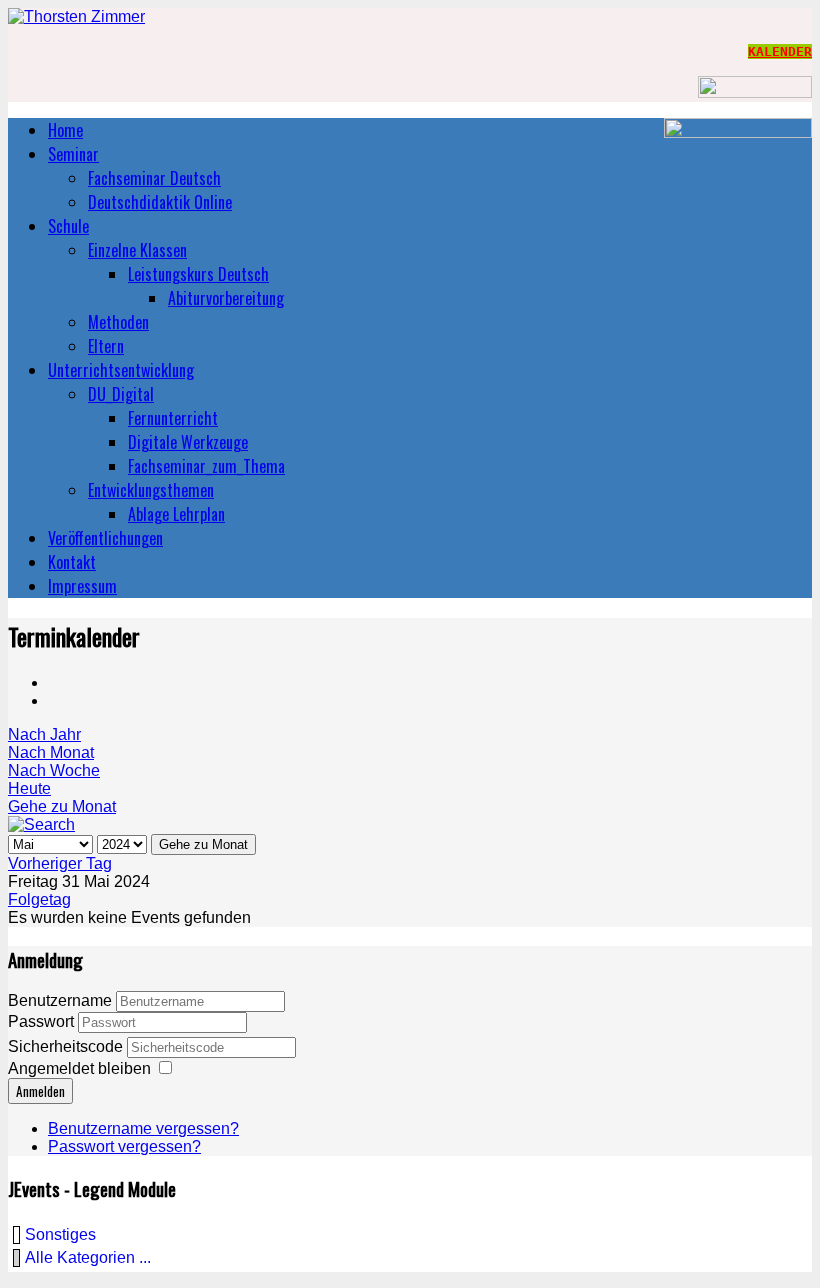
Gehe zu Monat (62, 806)
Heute (29, 788)
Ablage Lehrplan (176, 514)
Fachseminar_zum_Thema (206, 466)
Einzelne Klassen (137, 250)
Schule (68, 226)
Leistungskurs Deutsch (198, 274)
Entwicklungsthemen (151, 490)
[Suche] (41, 824)
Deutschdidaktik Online (160, 202)
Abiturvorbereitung (226, 298)
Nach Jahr (44, 734)
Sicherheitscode (67, 1046)
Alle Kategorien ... (88, 1257)
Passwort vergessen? (124, 1146)
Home (65, 130)
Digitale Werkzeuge (188, 442)
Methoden (118, 322)
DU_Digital (121, 394)
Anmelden (40, 1091)
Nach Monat (51, 752)
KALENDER (780, 51)
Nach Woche (54, 770)
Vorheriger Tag (60, 863)
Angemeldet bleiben (79, 1068)
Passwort (43, 1021)
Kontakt (72, 562)
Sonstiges (60, 1234)
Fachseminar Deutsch (154, 178)
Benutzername (60, 1000)
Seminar (73, 154)
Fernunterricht (173, 418)
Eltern (106, 346)
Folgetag (39, 899)
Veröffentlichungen (105, 538)
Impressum (82, 586)
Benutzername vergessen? (143, 1128)
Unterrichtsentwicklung (121, 370)
